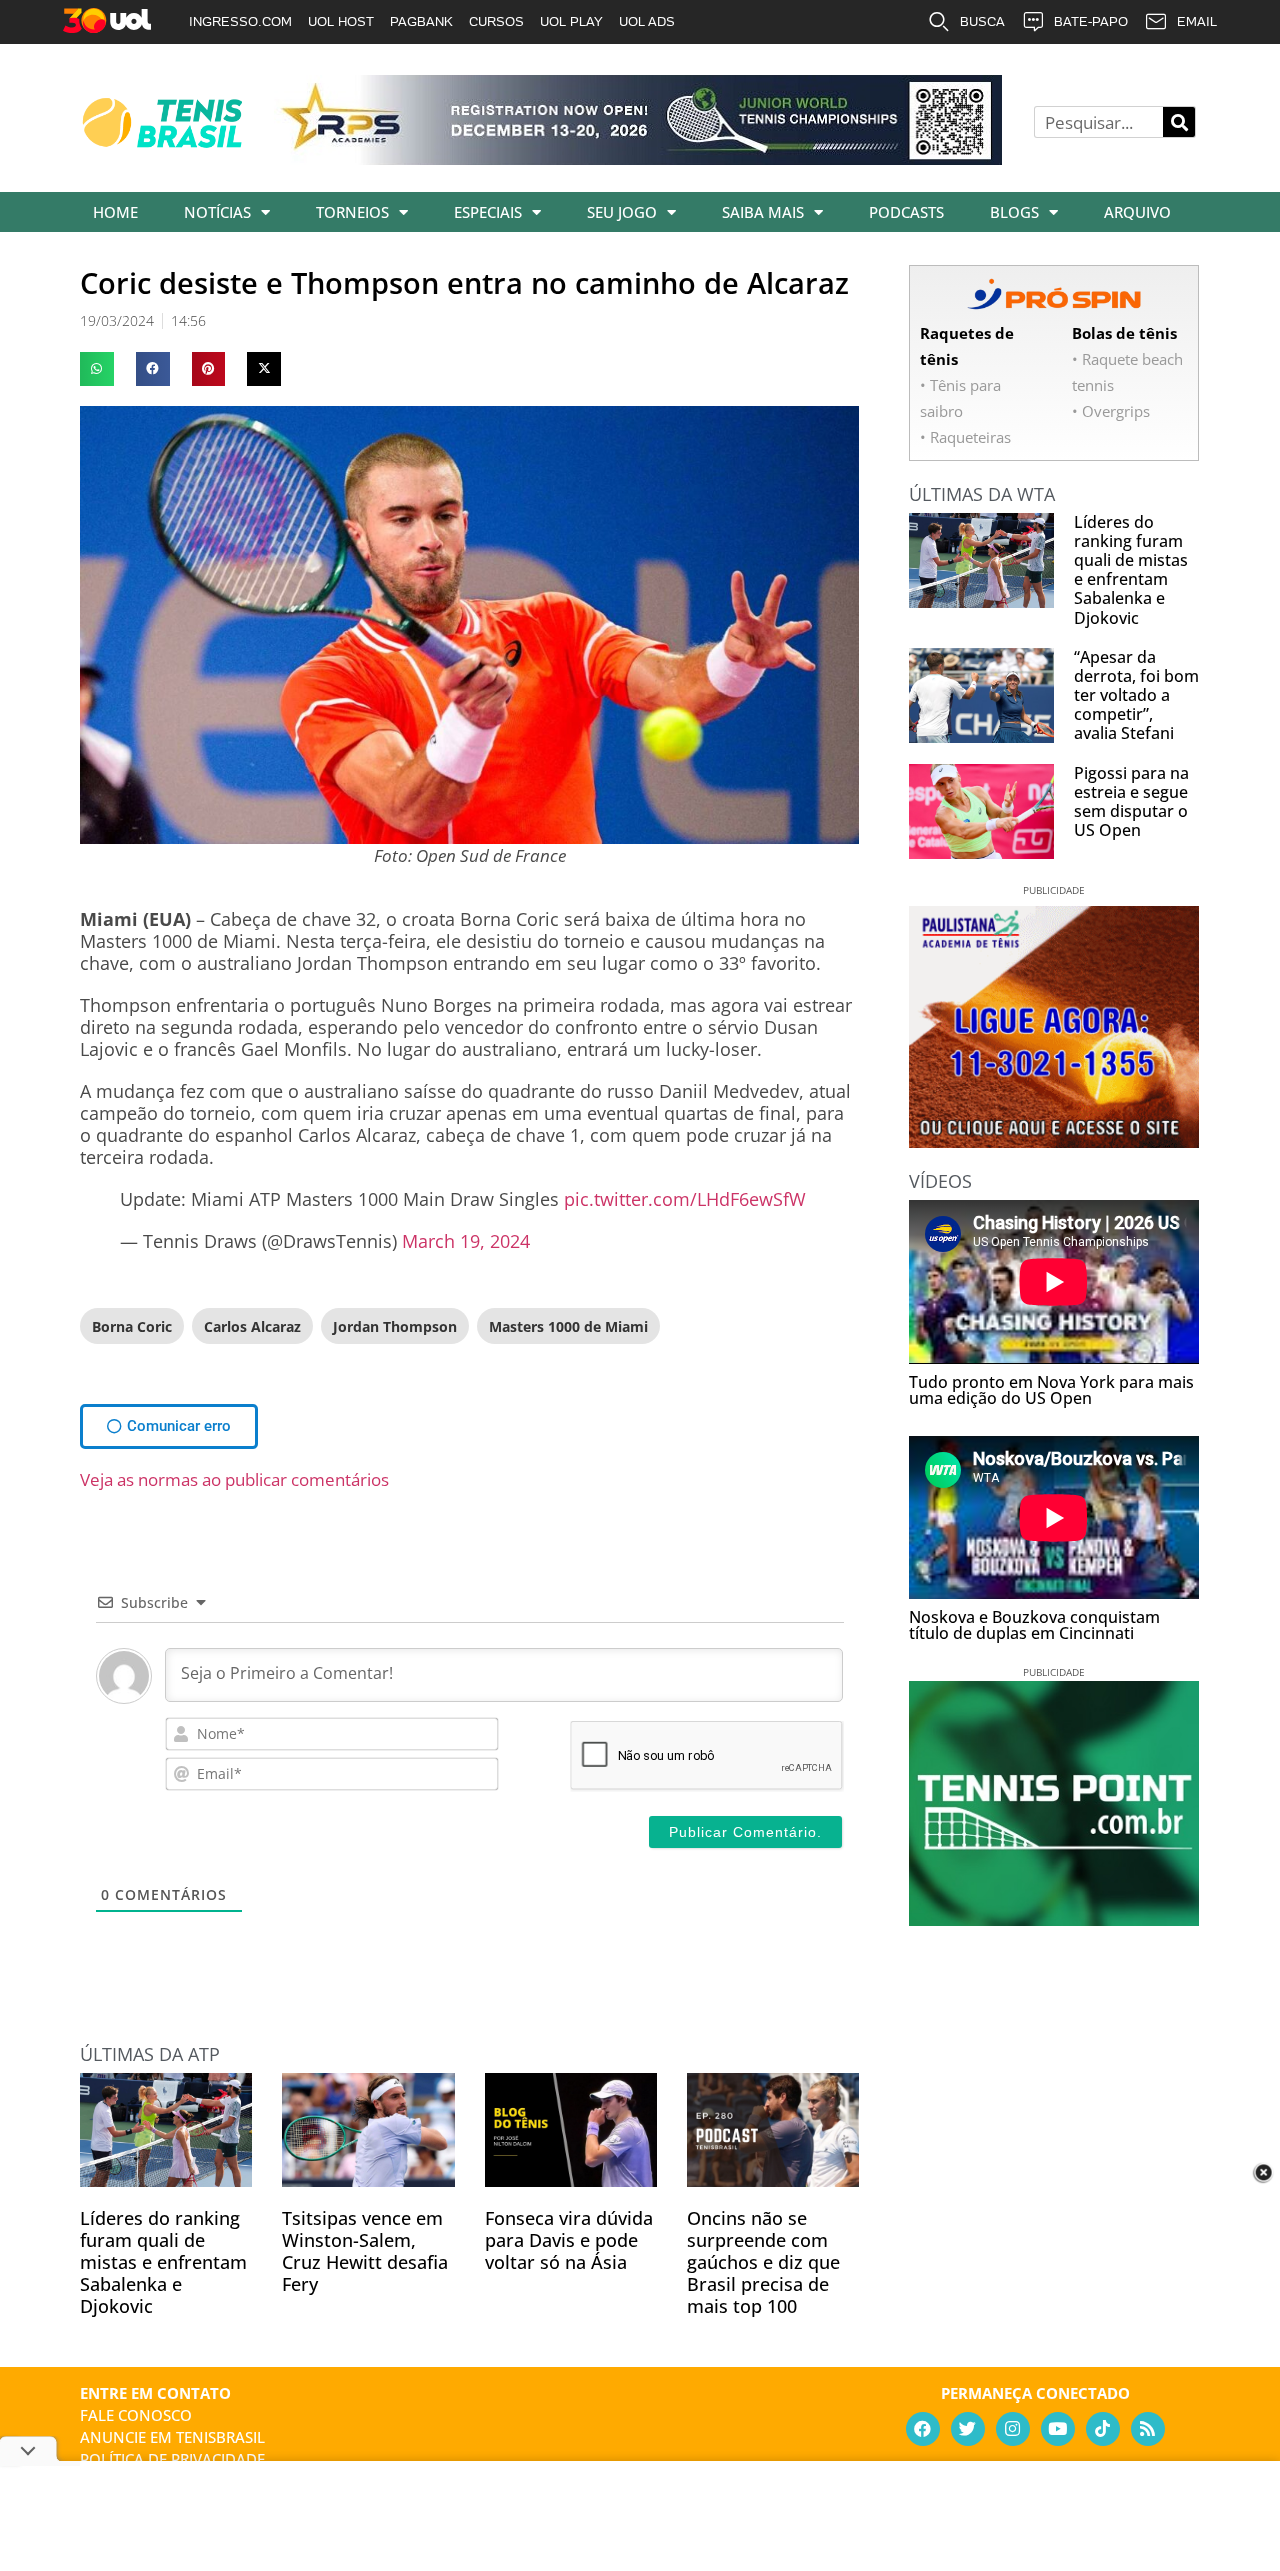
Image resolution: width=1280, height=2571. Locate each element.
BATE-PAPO (1091, 21)
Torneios (352, 212)
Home (115, 212)
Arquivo (1137, 212)
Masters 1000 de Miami (568, 1326)
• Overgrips (1111, 411)
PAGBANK (421, 21)
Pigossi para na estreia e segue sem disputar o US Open (1131, 802)
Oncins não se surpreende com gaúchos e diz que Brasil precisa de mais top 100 (763, 2262)
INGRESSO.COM (240, 21)
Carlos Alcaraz (252, 1326)
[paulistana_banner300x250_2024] (1054, 1141)
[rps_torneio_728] (638, 158)
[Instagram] (1013, 2429)
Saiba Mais (763, 212)
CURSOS (496, 21)
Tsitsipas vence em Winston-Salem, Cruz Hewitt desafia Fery (365, 2251)
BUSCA (982, 21)
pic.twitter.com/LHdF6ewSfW (685, 1199)
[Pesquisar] (1179, 122)
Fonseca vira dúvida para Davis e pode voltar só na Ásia (569, 2240)
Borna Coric (132, 1326)
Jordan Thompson (395, 1326)
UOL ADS (647, 21)
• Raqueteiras (965, 437)
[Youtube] (1058, 2429)
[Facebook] (923, 2429)
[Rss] (1148, 2429)
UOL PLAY (571, 21)
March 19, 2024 (466, 1241)
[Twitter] (968, 2429)
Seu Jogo (622, 212)
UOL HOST (341, 21)
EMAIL (1197, 21)
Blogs (1014, 212)
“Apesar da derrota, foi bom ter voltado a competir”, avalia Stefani (1136, 695)
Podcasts (906, 212)
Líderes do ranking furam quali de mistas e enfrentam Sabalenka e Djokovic (163, 2262)
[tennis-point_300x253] (1054, 1919)
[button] (97, 369)
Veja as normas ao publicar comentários (234, 1479)
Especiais (488, 212)
